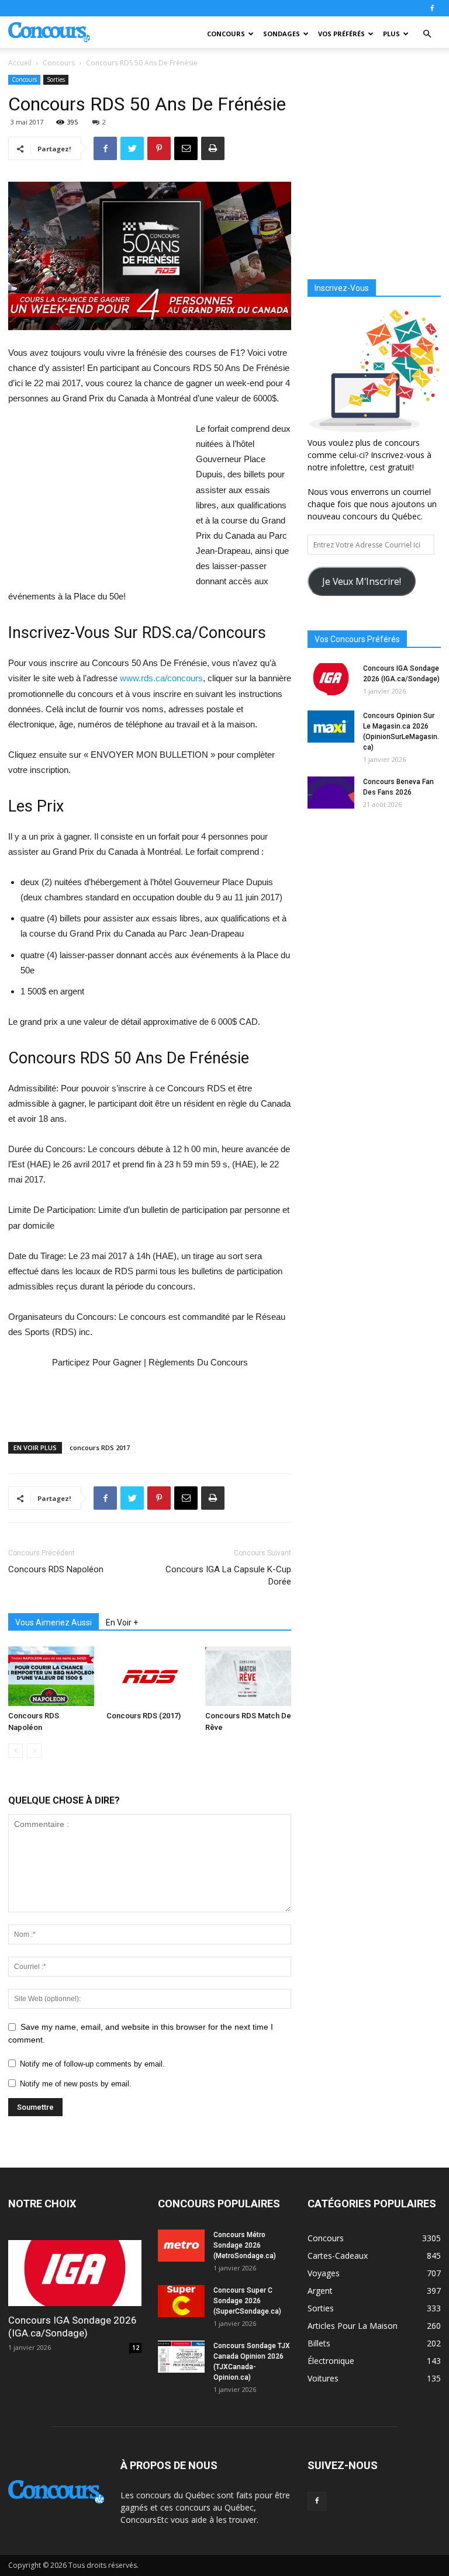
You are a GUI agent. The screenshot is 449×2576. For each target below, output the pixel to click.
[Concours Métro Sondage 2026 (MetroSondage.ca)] (181, 2246)
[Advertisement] (96, 500)
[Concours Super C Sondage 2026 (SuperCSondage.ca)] (181, 2301)
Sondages (282, 34)
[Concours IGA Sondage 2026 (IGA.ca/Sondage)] (331, 679)
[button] (427, 34)
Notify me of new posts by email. (76, 2084)
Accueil (20, 63)
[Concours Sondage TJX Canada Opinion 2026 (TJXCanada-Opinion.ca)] (181, 2357)
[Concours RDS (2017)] (149, 1676)
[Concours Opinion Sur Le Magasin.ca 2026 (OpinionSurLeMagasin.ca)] (331, 727)
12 (136, 2348)
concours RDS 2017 (100, 1448)
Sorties (56, 79)
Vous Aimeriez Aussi (53, 1622)
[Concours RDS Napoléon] (51, 1676)
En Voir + (122, 1622)
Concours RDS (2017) (144, 1716)
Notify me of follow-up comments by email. (92, 2064)
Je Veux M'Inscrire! (362, 581)
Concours (226, 34)
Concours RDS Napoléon (56, 1569)
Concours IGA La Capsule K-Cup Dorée (228, 1575)
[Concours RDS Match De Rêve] (248, 1676)
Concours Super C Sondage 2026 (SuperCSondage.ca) (247, 2301)
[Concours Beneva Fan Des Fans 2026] (331, 793)
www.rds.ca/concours (161, 678)
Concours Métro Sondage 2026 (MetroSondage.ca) (245, 2245)
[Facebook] (432, 8)
